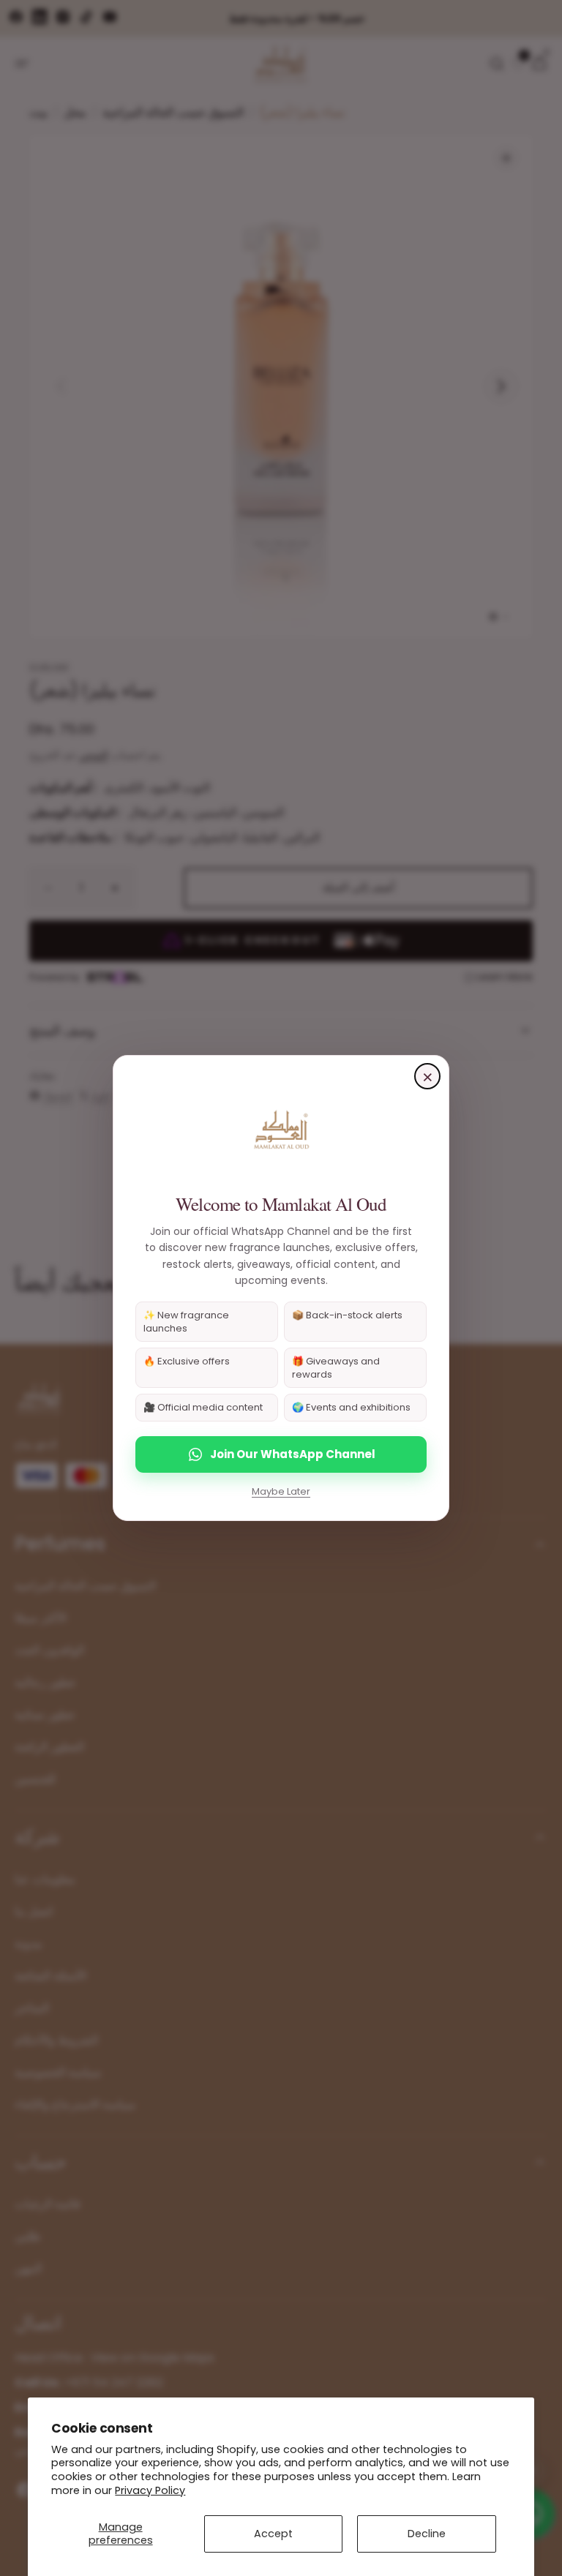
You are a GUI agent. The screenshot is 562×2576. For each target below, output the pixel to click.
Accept (273, 2534)
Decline (427, 2534)
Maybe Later (281, 1491)
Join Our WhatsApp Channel (293, 1454)
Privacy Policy (150, 2490)
